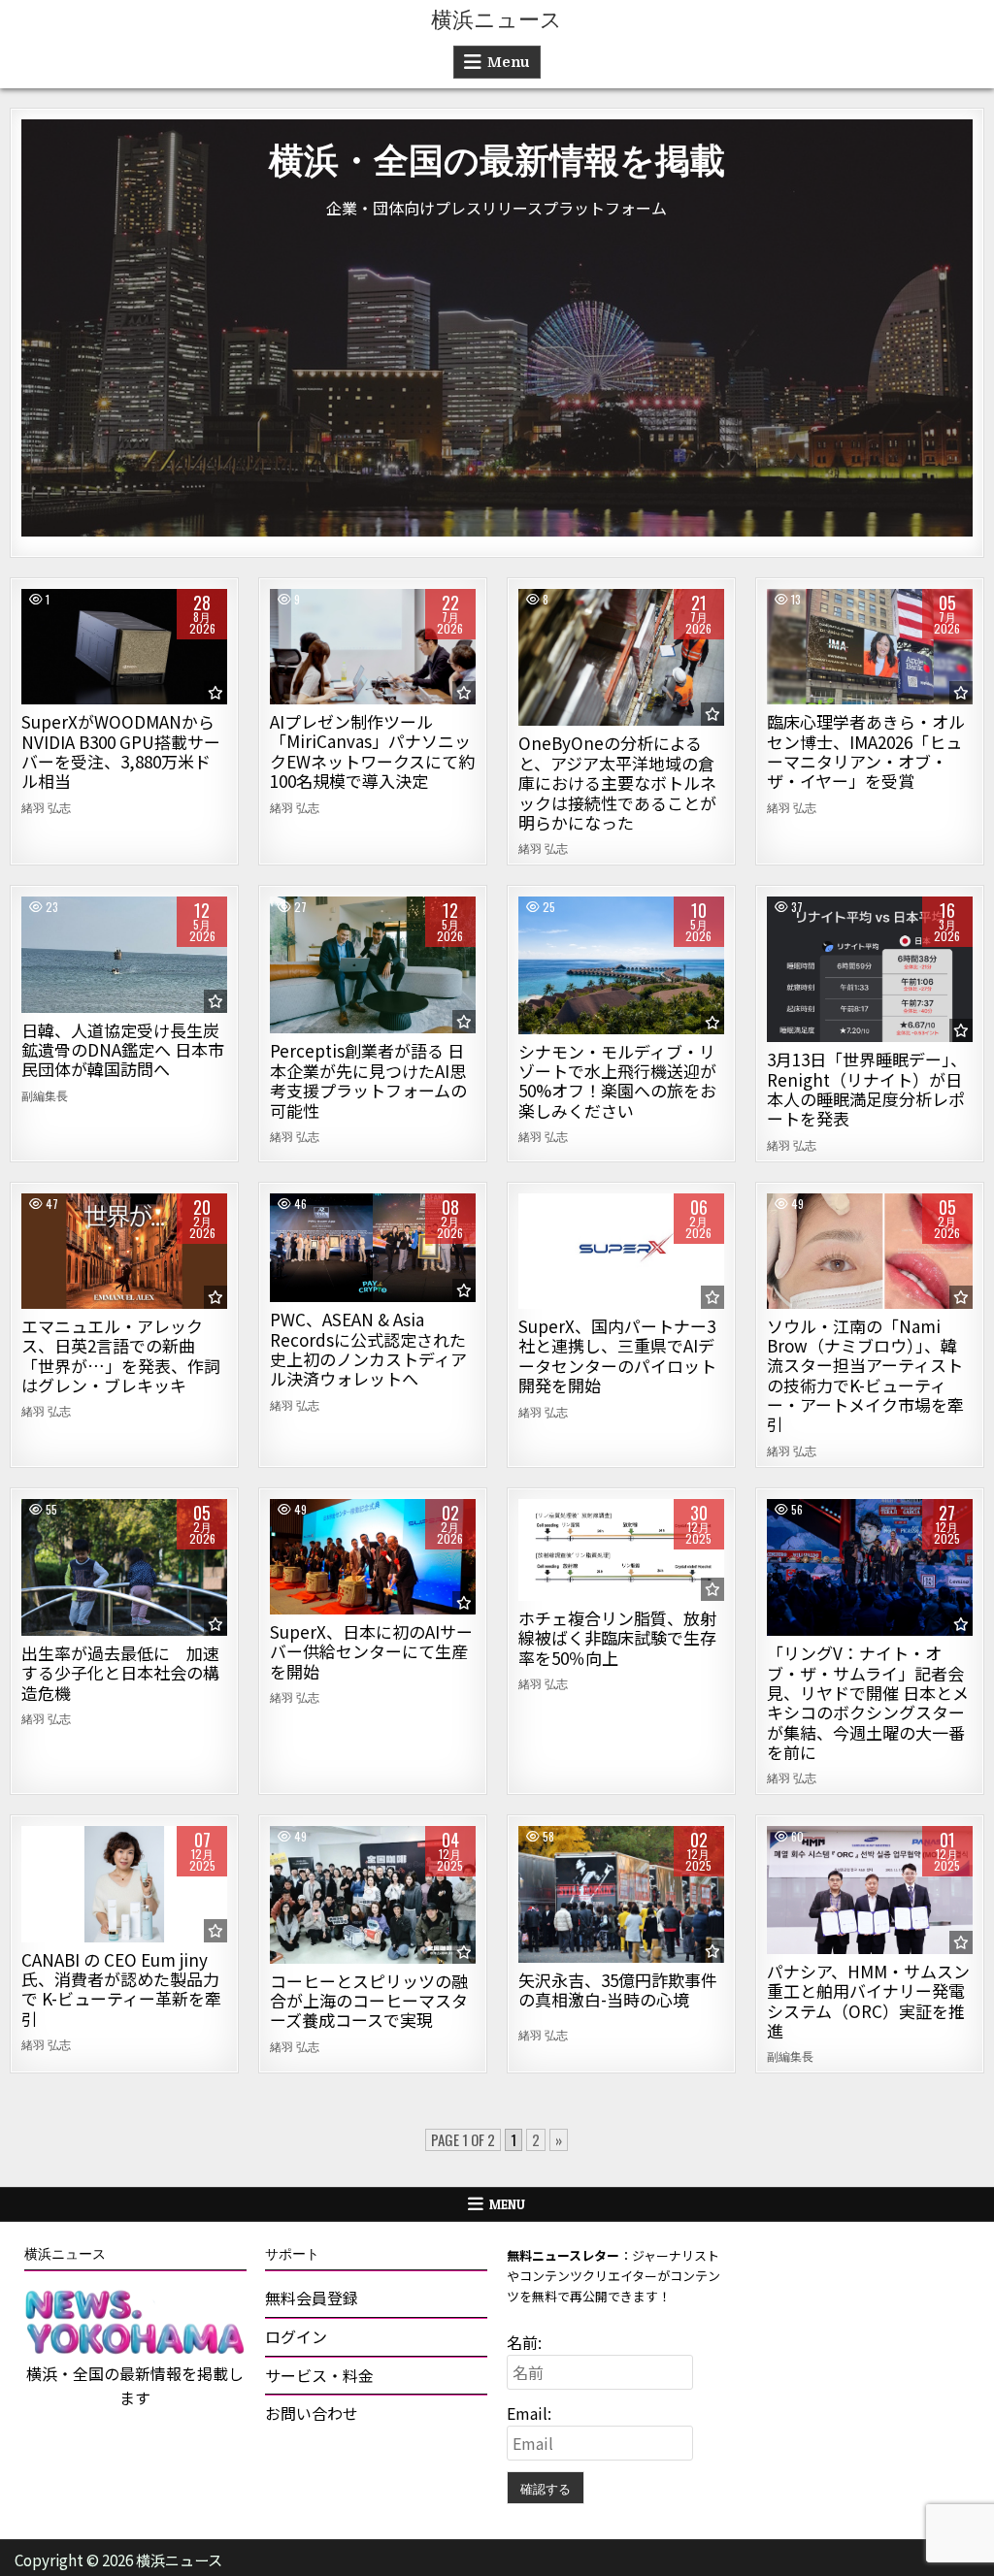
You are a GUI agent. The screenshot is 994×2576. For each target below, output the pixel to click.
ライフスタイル (621, 963)
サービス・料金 (319, 2375)
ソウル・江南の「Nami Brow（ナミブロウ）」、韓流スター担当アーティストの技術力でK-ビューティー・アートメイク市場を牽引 (865, 1375)
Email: (529, 2413)
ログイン (296, 2336)
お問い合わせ (312, 2413)
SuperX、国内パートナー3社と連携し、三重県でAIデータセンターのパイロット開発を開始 (617, 1355)
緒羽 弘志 (46, 807)
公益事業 (870, 655)
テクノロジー (125, 655)
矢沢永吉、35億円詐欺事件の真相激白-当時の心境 (618, 1989)
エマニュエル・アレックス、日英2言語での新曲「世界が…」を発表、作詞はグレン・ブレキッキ (121, 1355)
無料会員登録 (312, 2298)
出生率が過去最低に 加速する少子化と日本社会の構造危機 (120, 1673)
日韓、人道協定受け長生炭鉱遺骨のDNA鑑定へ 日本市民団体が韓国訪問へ (123, 1050)
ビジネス (373, 655)
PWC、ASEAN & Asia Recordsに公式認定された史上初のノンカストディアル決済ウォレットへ (368, 1349)
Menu (509, 62)
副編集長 (45, 1095)
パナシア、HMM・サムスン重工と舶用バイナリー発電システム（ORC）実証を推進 (868, 2001)
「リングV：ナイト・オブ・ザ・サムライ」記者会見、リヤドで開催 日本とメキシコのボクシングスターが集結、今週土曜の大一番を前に (868, 1702)
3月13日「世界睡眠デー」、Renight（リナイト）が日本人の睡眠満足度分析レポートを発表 (867, 1089)
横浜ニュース (497, 20)
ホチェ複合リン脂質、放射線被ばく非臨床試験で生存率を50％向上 (617, 1638)
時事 (125, 963)
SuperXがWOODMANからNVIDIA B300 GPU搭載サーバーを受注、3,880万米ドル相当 (121, 751)
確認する (546, 2488)
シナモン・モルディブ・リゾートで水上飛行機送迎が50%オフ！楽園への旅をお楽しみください (617, 1081)
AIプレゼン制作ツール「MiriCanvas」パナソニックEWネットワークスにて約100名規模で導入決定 (372, 751)
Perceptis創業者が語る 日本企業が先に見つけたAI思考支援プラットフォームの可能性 (368, 1080)
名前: (524, 2342)
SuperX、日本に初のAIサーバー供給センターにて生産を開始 (371, 1651)
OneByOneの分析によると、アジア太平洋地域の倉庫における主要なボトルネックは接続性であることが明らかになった (617, 783)
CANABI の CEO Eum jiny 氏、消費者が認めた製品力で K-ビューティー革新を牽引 (121, 1989)
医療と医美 (870, 1260)
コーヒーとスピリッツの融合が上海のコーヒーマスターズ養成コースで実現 (369, 2001)
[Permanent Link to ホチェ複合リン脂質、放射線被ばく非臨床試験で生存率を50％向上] (621, 1550)
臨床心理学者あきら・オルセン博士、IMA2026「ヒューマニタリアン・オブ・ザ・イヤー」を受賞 (866, 751)
